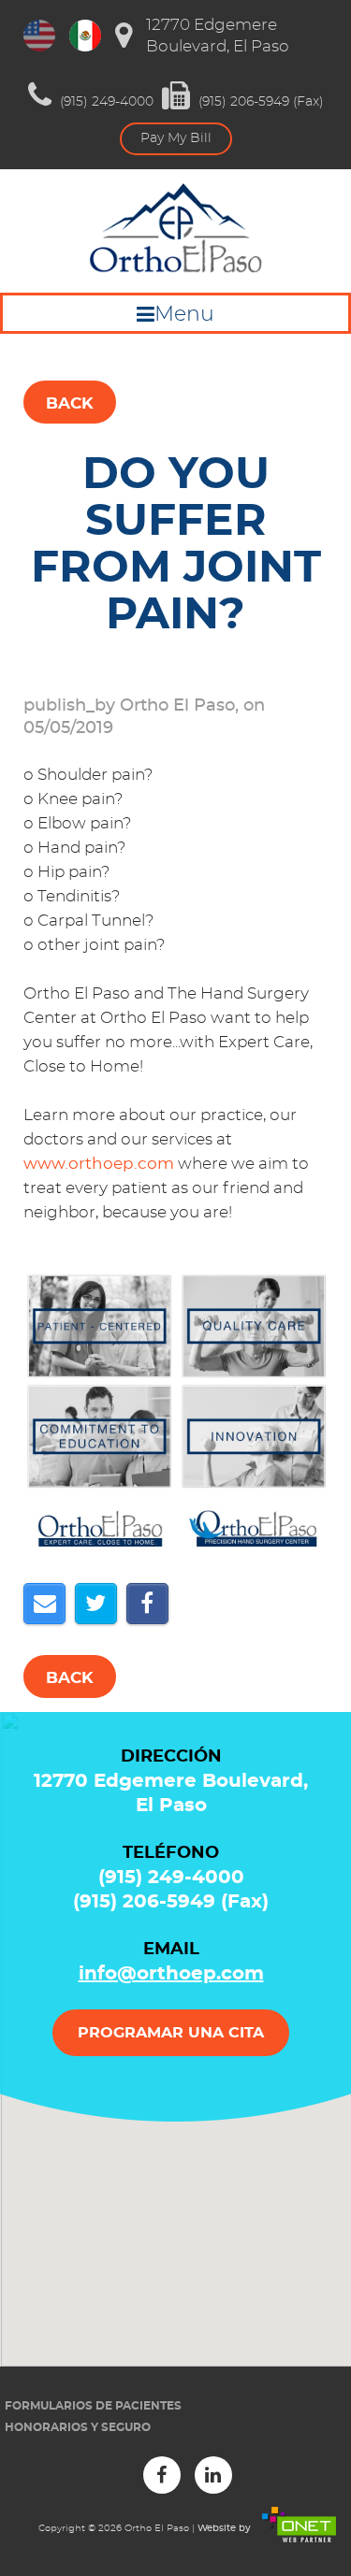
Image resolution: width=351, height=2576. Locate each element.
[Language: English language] (39, 36)
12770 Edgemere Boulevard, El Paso (218, 36)
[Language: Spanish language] (85, 36)
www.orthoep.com (99, 1164)
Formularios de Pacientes (93, 2406)
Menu (184, 314)
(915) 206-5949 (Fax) (259, 102)
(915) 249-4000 (105, 102)
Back (70, 403)
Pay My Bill (176, 138)
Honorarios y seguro (78, 2427)
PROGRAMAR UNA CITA (171, 2033)
